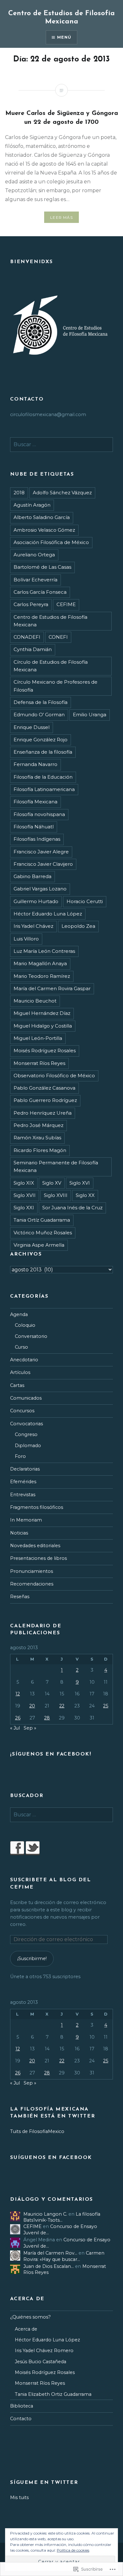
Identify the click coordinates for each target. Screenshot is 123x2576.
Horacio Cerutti (85, 901)
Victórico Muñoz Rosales (43, 1233)
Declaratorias (25, 1469)
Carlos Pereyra (31, 604)
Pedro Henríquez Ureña (43, 1113)
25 (106, 1706)
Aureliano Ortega (34, 555)
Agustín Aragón (32, 505)
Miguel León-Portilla (38, 1038)
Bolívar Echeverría (35, 580)
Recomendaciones (32, 1584)
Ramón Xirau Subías (37, 1138)
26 (18, 1718)
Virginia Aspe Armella (39, 1245)
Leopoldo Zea (78, 926)
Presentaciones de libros (38, 1558)
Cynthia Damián (33, 649)
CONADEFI (27, 637)
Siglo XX (85, 1195)
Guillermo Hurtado (36, 901)
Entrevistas (23, 1495)
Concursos (22, 1411)
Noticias (19, 1533)
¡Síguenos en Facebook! (51, 1754)
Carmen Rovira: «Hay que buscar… (64, 2256)
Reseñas (20, 1597)
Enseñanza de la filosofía (43, 752)
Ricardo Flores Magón (40, 1150)
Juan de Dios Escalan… (49, 2266)
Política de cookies (73, 2550)
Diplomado (28, 1446)
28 (47, 1718)
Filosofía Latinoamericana (44, 789)
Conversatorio (31, 1336)
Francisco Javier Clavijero (43, 864)
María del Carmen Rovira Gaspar (52, 988)
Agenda (19, 1314)
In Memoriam (26, 1520)
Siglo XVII (25, 1195)
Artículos (20, 1372)
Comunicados (26, 1398)
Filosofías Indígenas (37, 839)
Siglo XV (52, 1183)
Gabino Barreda (32, 876)
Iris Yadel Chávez (33, 926)
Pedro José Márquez (38, 1125)
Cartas (17, 1385)
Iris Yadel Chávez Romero (44, 2351)
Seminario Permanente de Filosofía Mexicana (56, 1166)
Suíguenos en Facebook (51, 2158)
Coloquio (25, 1325)
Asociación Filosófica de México (51, 542)
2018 (19, 493)
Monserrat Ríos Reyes (39, 1063)
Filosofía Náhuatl (34, 827)
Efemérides (23, 1482)
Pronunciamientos (32, 1571)
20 (32, 1706)
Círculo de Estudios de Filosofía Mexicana (51, 666)
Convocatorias (26, 1424)
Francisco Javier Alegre (41, 852)
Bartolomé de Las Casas (42, 567)
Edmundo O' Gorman (39, 715)
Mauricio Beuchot (35, 1001)
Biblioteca (22, 2406)
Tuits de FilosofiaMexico (37, 2131)
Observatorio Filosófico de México (54, 1076)
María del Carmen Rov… (50, 2253)
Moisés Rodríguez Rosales (45, 1051)
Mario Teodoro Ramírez (42, 976)
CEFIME (66, 604)
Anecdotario (24, 1360)
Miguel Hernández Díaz (42, 1013)
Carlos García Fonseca (40, 592)
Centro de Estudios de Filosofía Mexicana (50, 621)
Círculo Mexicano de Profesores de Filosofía (56, 686)
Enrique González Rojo (41, 740)
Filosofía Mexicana (35, 802)
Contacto (21, 2419)
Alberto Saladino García (42, 517)
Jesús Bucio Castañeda (41, 2362)
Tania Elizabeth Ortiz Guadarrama (53, 2394)
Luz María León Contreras (44, 951)
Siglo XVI (80, 1183)
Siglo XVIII (56, 1195)
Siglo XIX (24, 1183)
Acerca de (26, 2329)
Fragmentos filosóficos (37, 1507)
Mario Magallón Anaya (40, 963)
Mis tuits (19, 2497)
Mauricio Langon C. (45, 2214)
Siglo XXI (24, 1208)
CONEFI (58, 637)
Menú (64, 37)
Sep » (30, 1728)
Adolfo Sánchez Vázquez (62, 493)
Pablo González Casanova (44, 1088)
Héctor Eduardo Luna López (48, 914)
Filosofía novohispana (39, 814)
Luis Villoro (26, 939)
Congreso (26, 1434)
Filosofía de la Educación (43, 777)
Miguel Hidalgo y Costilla (43, 1026)
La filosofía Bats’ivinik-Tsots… (62, 2217)
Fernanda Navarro (35, 764)
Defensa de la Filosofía (41, 702)
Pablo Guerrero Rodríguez (45, 1100)
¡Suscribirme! (32, 1959)
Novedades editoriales (35, 1546)
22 (62, 1706)
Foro (20, 1456)
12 (18, 1694)
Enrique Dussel (32, 727)
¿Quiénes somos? (30, 2317)
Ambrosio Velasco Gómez (44, 530)
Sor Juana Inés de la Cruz (72, 1208)
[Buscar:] (61, 445)
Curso (21, 1347)
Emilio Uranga (90, 715)
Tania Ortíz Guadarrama (42, 1220)
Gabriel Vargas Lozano (40, 889)
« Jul (15, 1728)
